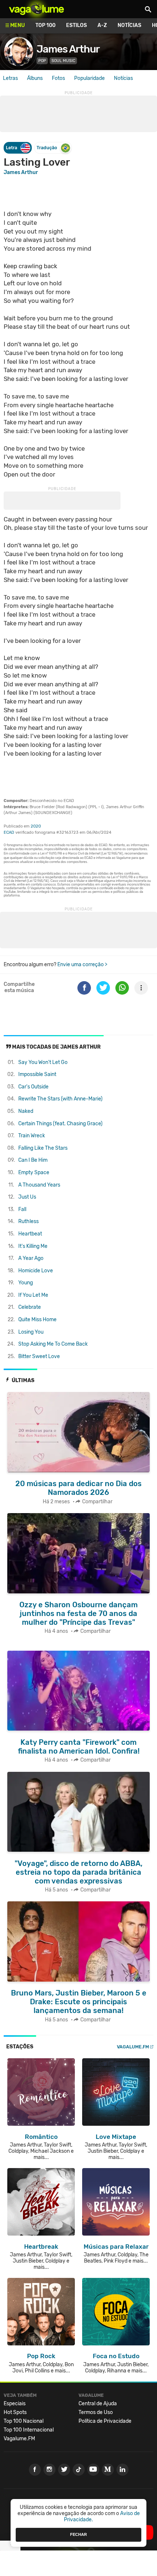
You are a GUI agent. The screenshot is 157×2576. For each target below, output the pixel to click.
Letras (10, 78)
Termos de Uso (96, 2412)
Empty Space (34, 1173)
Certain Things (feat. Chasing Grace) (60, 1124)
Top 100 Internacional (29, 2430)
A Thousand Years (39, 1185)
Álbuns (35, 78)
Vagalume (37, 9)
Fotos (58, 78)
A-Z (102, 25)
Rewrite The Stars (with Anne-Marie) (60, 1099)
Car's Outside (33, 1087)
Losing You (31, 1332)
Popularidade (89, 78)
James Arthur (68, 49)
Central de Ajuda (98, 2404)
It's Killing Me (33, 1246)
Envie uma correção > (82, 965)
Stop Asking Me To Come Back (53, 1344)
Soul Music (63, 61)
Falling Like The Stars (43, 1148)
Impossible (37, 1074)
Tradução (47, 148)
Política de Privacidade (105, 2421)
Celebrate (30, 1307)
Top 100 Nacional (24, 2421)
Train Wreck (32, 1136)
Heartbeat (30, 1234)
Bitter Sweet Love (39, 1356)
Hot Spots (15, 2412)
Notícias (129, 25)
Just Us (27, 1197)
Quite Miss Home (37, 1320)
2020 (36, 826)
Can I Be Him (33, 1160)
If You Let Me (33, 1295)
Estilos (76, 25)
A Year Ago (31, 1258)
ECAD (9, 832)
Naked (26, 1111)
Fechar (78, 2534)
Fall (22, 1209)
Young (26, 1283)
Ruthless (28, 1221)
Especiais (15, 2404)
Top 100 (45, 25)
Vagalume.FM (133, 2047)
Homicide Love (36, 1271)
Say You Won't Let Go (43, 1062)
